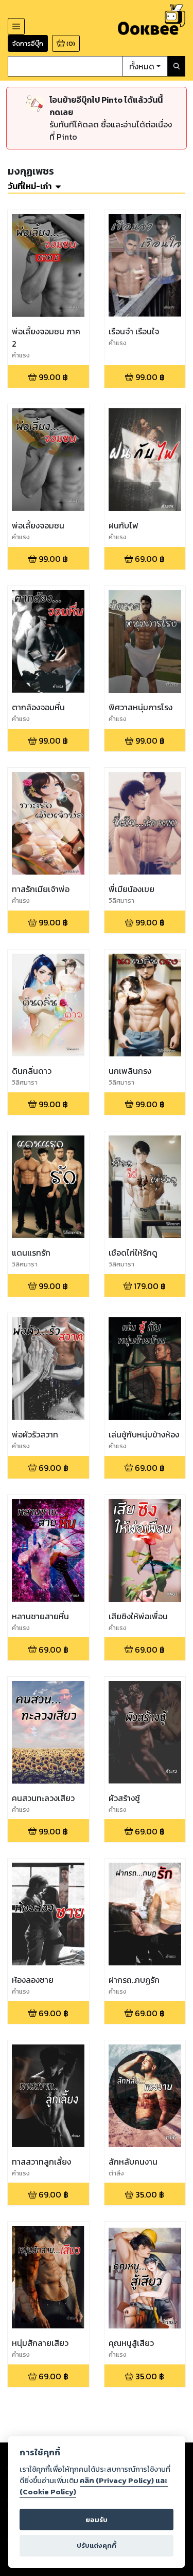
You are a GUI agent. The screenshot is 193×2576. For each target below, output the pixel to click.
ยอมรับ (97, 2520)
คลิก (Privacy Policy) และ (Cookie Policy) (94, 2486)
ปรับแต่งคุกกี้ (97, 2545)
